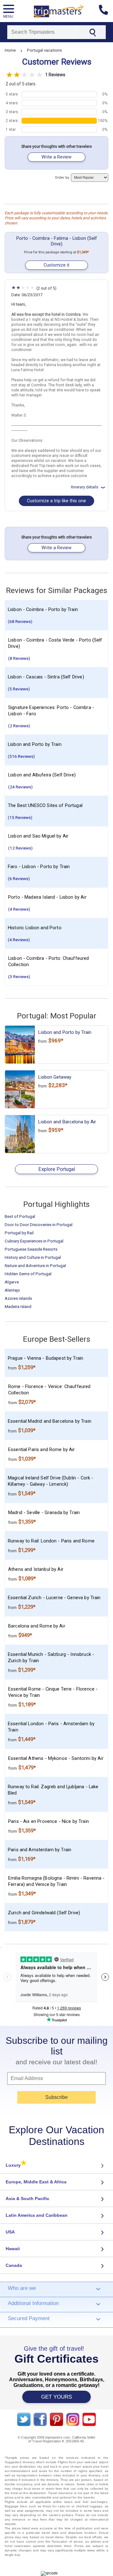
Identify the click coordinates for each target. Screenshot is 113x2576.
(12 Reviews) (20, 848)
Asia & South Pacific (27, 2199)
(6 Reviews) (19, 879)
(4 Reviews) (19, 909)
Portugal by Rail (19, 1233)
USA (10, 2232)
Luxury (16, 2165)
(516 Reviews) (21, 756)
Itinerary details (85, 487)
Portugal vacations (44, 50)
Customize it (56, 265)
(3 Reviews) (19, 977)
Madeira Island (18, 1306)
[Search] (92, 32)
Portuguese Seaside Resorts (31, 1249)
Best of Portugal (20, 1216)
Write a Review (56, 157)
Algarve (12, 1282)
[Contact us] (106, 11)
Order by (62, 178)
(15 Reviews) (20, 817)
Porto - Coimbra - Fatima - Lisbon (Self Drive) (57, 241)
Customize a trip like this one (56, 501)
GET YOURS (56, 2397)
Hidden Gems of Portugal (28, 1274)
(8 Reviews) (19, 658)
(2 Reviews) (19, 726)
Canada (14, 2265)
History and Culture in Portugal (33, 1257)
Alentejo (12, 1290)
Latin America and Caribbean (37, 2215)
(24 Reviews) (20, 787)
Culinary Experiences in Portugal (34, 1241)
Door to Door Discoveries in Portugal (39, 1225)
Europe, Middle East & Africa (36, 2182)
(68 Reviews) (20, 621)
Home (10, 50)
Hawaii (13, 2249)
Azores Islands (18, 1298)
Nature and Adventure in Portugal (35, 1265)
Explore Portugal (57, 1169)
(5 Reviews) (19, 689)
